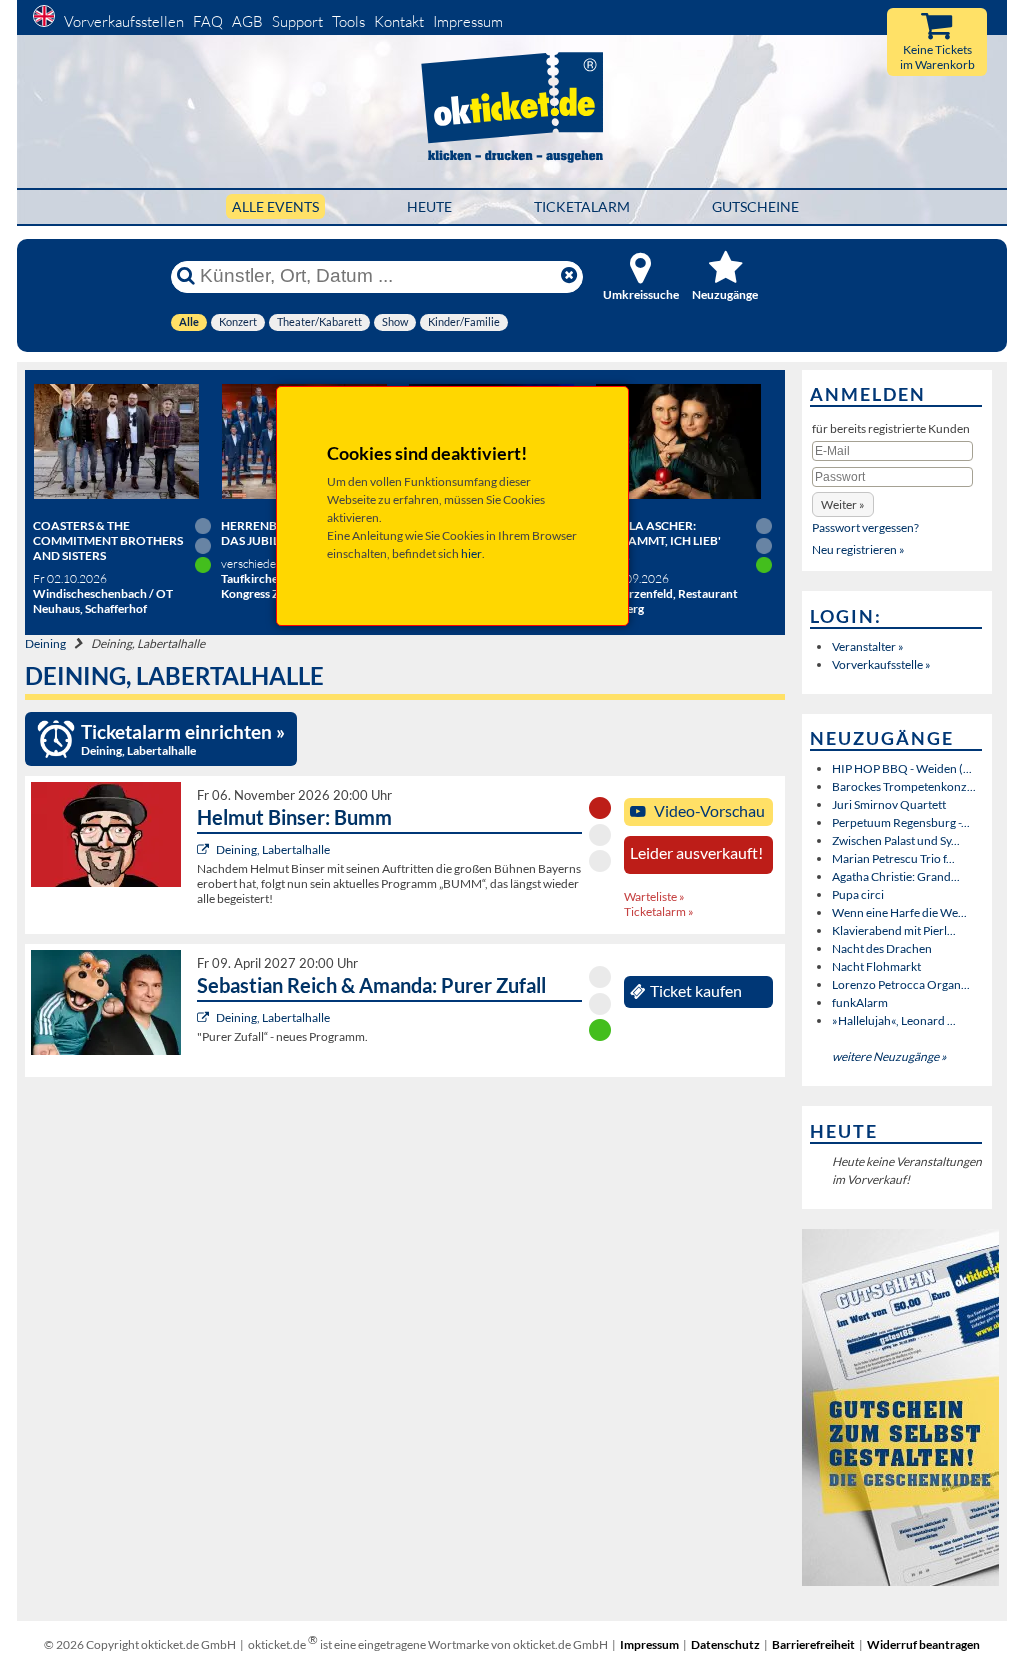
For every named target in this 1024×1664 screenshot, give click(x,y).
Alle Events (275, 206)
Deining (45, 643)
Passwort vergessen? (865, 527)
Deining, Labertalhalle (273, 849)
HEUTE (429, 206)
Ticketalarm (582, 206)
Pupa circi (858, 894)
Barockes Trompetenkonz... (904, 786)
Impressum (468, 21)
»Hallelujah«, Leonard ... (894, 1020)
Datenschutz (725, 1644)
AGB (247, 21)
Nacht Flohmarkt (876, 966)
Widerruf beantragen (923, 1644)
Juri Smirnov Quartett (889, 804)
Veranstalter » (868, 646)
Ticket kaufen (696, 991)
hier (471, 553)
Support (297, 21)
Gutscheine (755, 206)
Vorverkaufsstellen (124, 21)
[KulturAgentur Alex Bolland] (205, 849)
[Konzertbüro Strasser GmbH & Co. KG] (205, 1017)
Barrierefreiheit (813, 1644)
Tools (348, 21)
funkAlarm (860, 1002)
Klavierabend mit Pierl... (894, 930)
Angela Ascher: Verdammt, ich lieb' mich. (658, 540)
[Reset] (569, 276)
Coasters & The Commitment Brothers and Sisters (108, 540)
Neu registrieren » (858, 549)
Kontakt (399, 21)
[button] (843, 504)
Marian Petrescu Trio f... (893, 858)
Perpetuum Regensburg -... (901, 822)
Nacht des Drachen (882, 948)
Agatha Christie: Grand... (896, 876)
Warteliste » (654, 896)
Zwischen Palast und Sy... (896, 840)
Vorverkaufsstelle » (881, 664)
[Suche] (186, 276)
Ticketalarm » (659, 911)
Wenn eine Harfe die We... (899, 912)
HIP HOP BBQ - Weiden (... (902, 768)
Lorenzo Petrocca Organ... (901, 984)
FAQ (208, 21)
